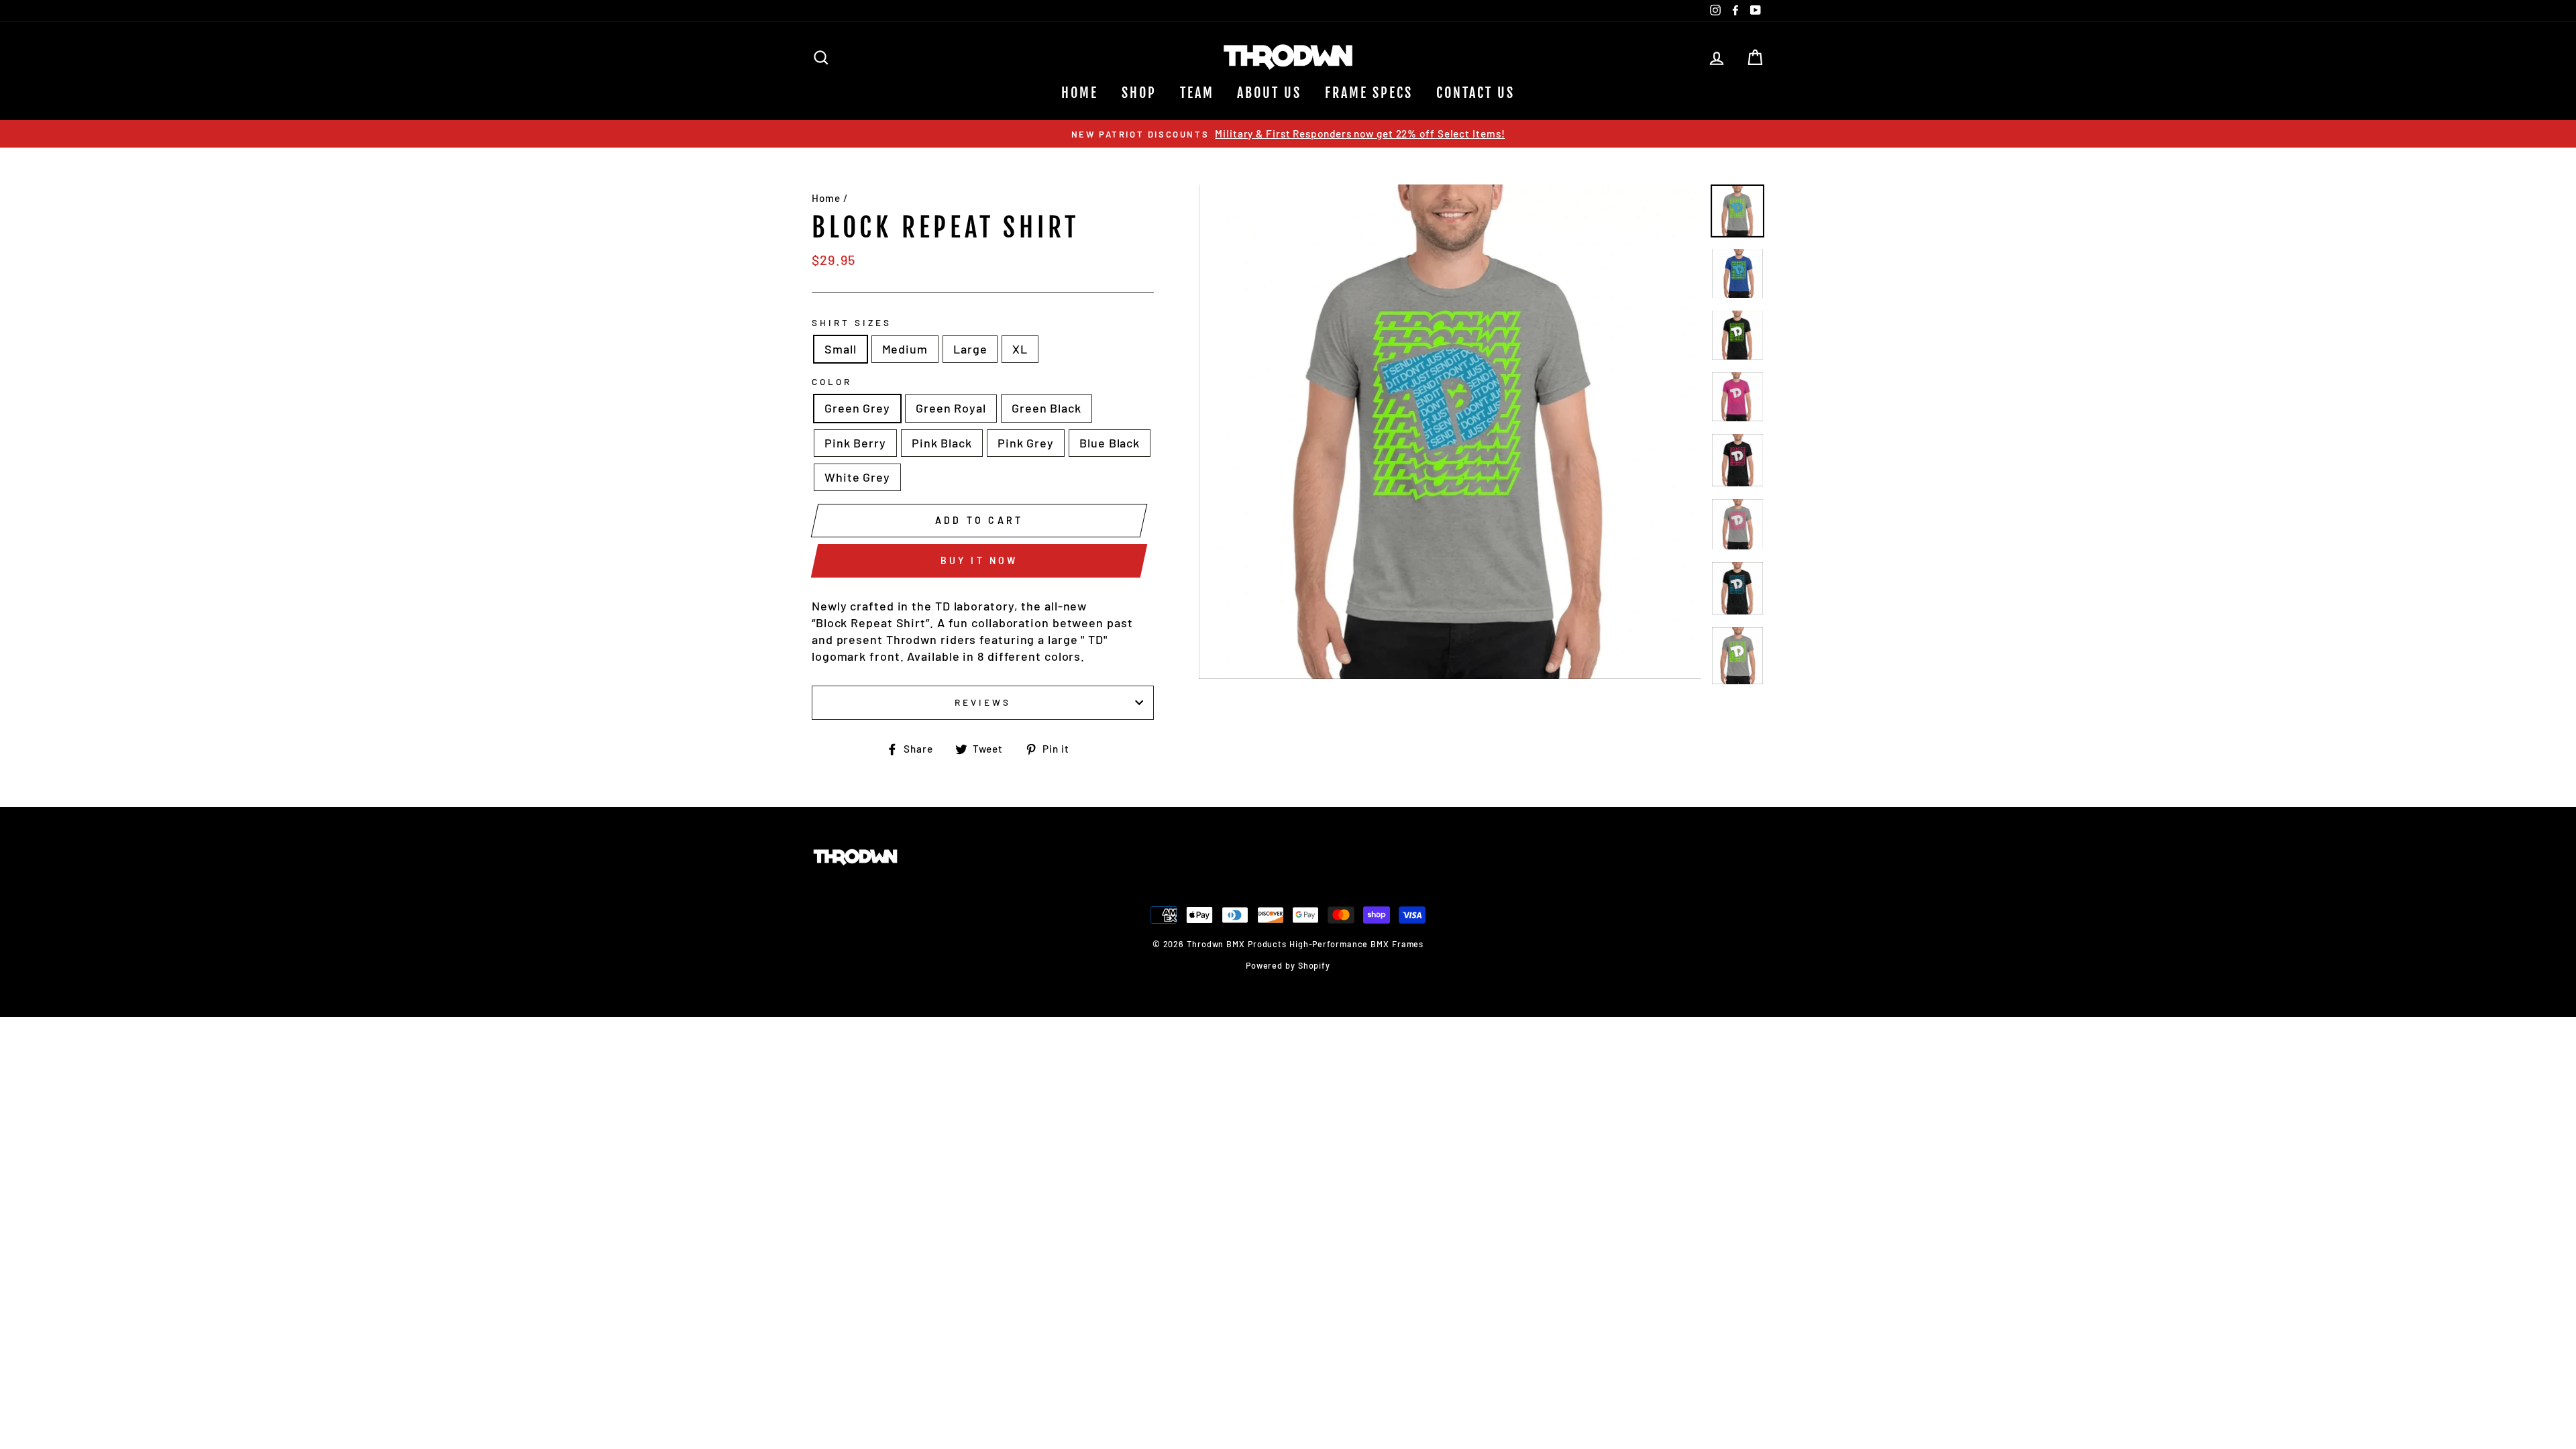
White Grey (857, 477)
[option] (1288, 134)
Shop (1139, 93)
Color (832, 381)
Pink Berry (855, 443)
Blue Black (1110, 443)
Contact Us (1475, 93)
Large (970, 349)
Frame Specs (1369, 93)
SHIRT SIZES (852, 322)
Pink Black (942, 443)
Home (1080, 93)
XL (1020, 349)
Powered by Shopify (1288, 965)
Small (841, 349)
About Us (1269, 93)
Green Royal (951, 408)
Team (1197, 93)
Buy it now (979, 560)
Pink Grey (1026, 443)
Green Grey (857, 408)
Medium (905, 349)
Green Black (1046, 408)
